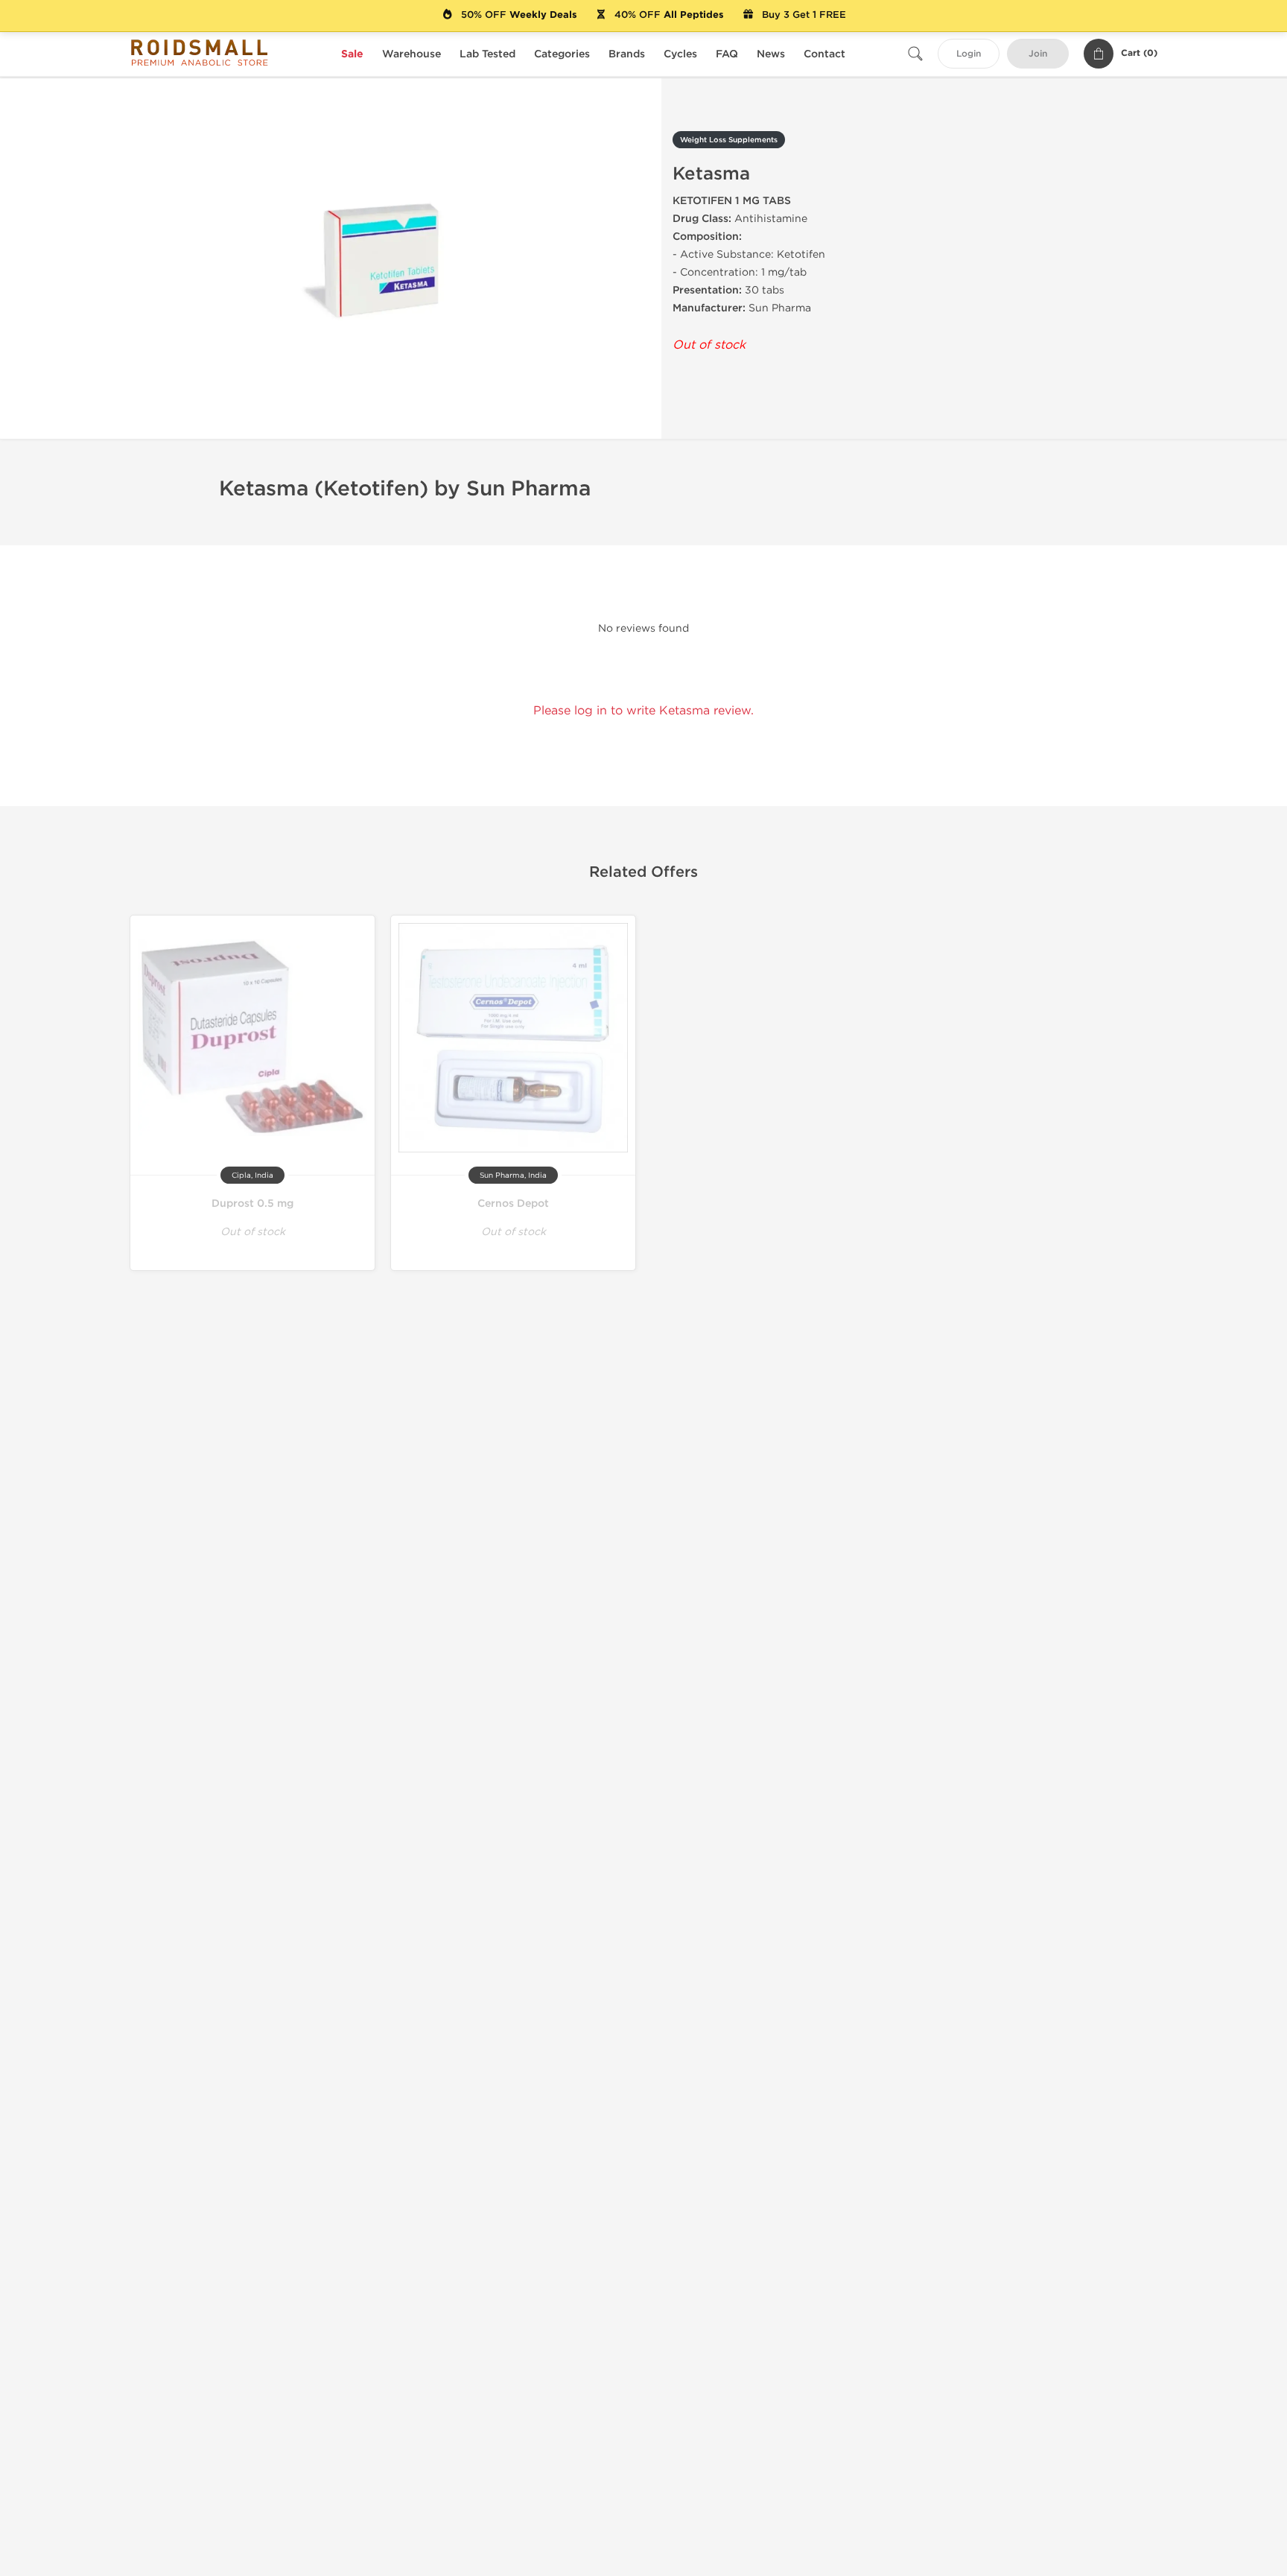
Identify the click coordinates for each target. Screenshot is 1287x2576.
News (771, 54)
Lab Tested (487, 54)
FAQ (727, 54)
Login (969, 54)
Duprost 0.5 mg (252, 1203)
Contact (824, 54)
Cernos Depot (513, 1203)
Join (1038, 54)
